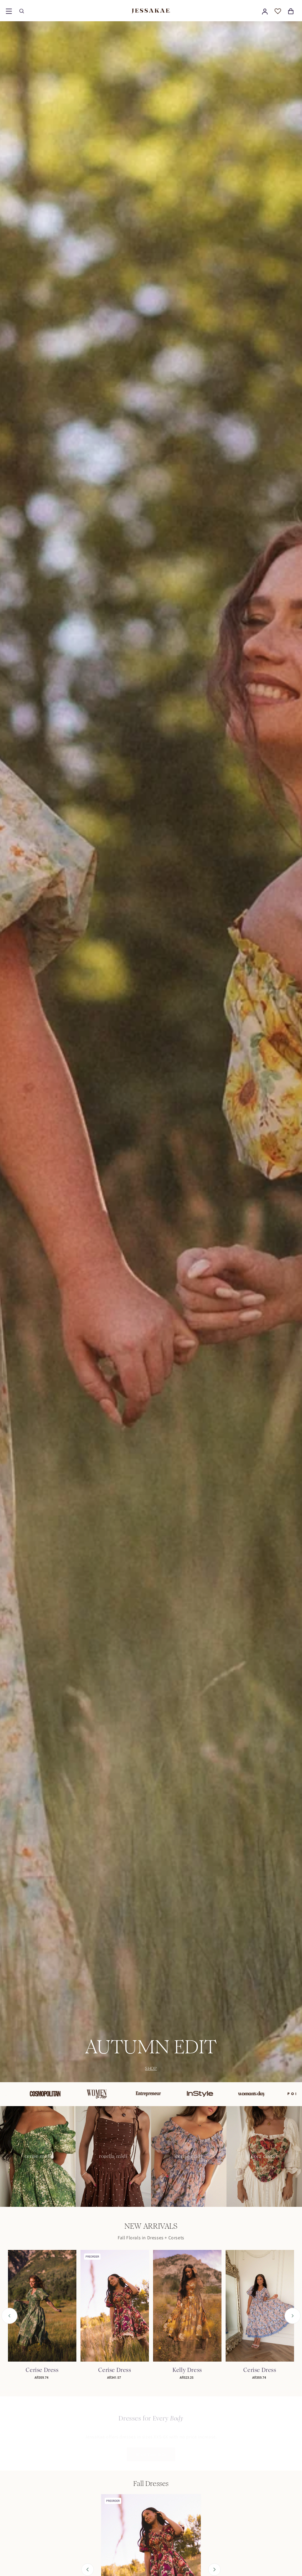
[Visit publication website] (55, 2094)
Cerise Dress (42, 2370)
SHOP (151, 2068)
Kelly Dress (187, 2370)
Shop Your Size (151, 2448)
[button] (9, 11)
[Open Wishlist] (278, 11)
